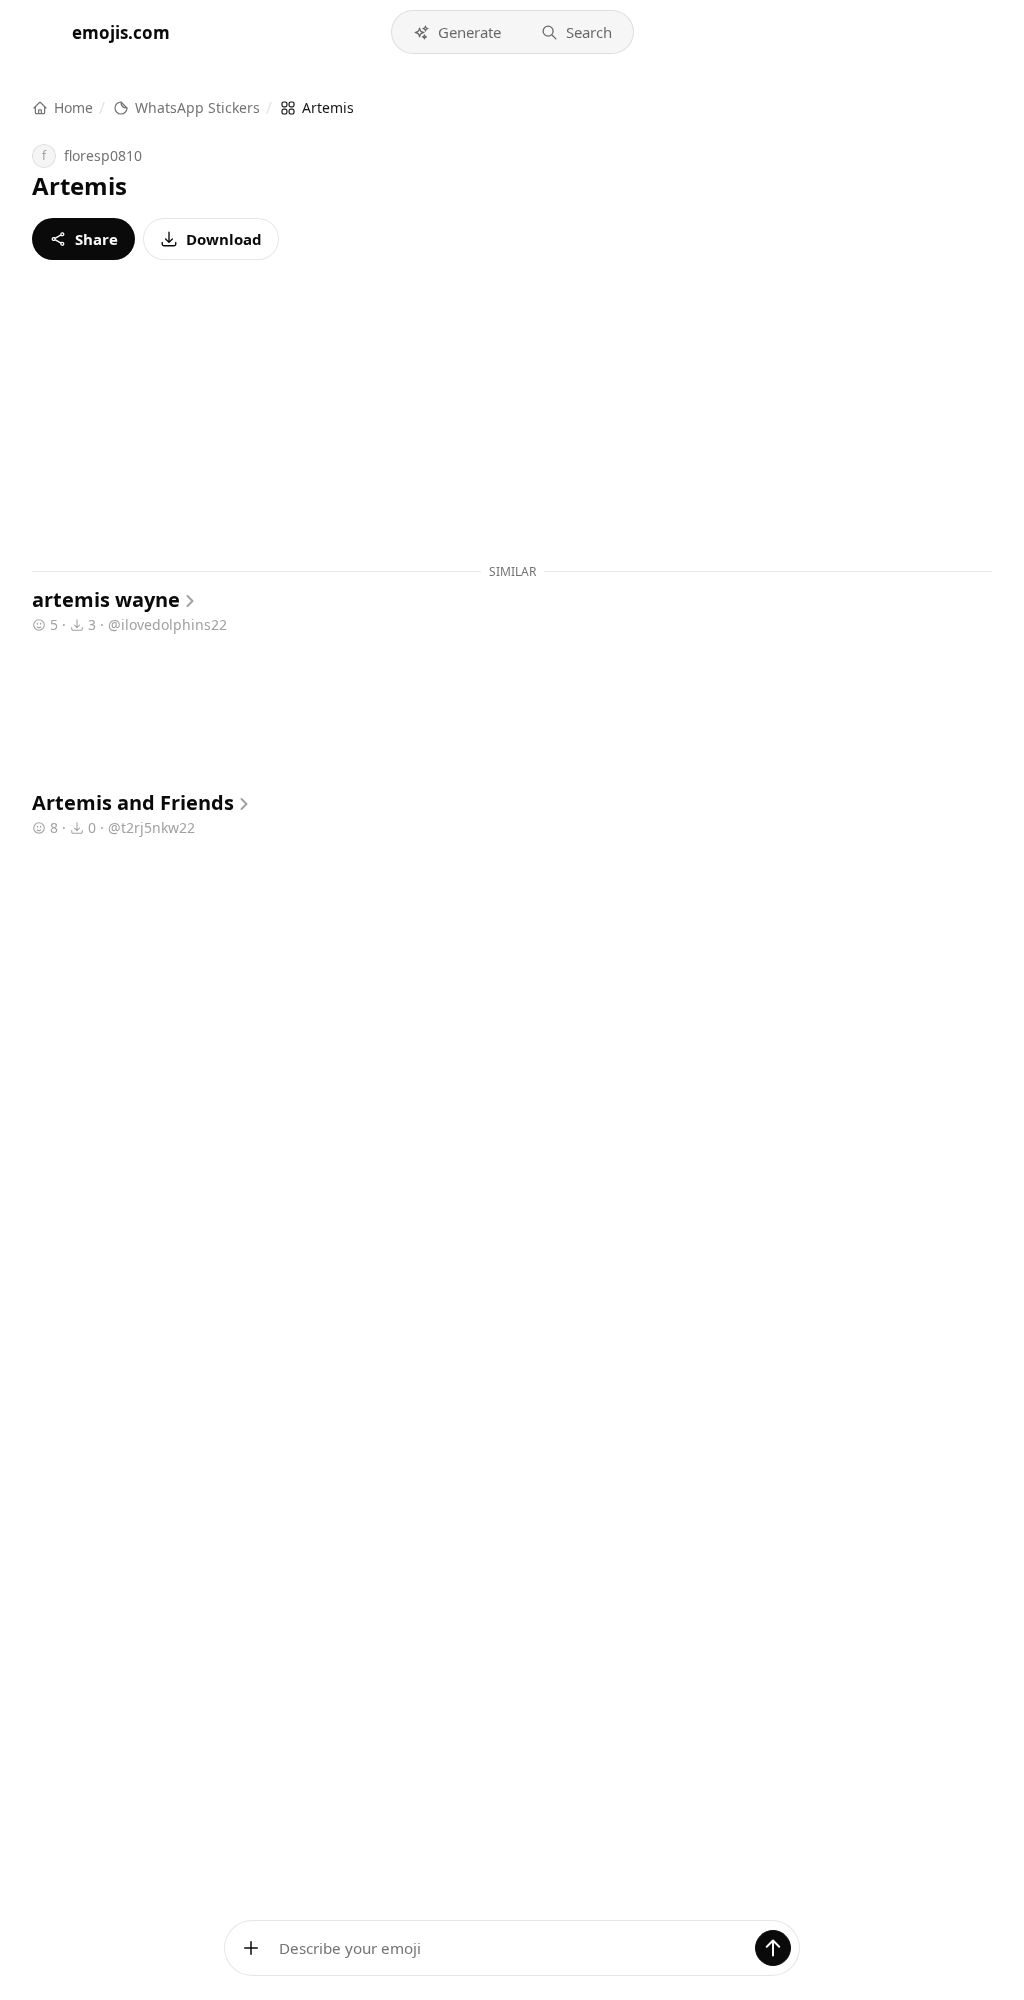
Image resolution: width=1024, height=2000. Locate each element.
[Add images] (251, 1948)
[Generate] (773, 1948)
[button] (457, 32)
